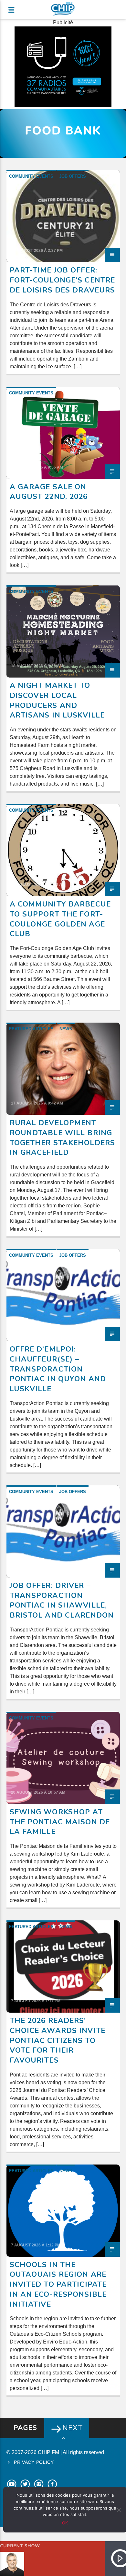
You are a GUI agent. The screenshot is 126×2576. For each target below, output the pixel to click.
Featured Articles (31, 1029)
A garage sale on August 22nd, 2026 (49, 492)
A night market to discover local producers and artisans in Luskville (57, 700)
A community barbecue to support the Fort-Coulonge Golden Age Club (60, 919)
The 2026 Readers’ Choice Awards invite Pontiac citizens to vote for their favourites (58, 2040)
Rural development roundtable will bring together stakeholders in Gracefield (63, 1138)
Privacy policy (34, 2462)
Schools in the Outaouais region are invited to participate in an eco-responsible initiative (58, 2284)
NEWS (66, 1029)
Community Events (31, 176)
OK (65, 2523)
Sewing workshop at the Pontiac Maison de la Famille (60, 1822)
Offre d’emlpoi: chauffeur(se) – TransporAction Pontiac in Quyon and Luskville (58, 1369)
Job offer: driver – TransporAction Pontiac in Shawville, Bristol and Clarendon (62, 1600)
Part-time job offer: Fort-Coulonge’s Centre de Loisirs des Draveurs (63, 280)
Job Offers (73, 176)
